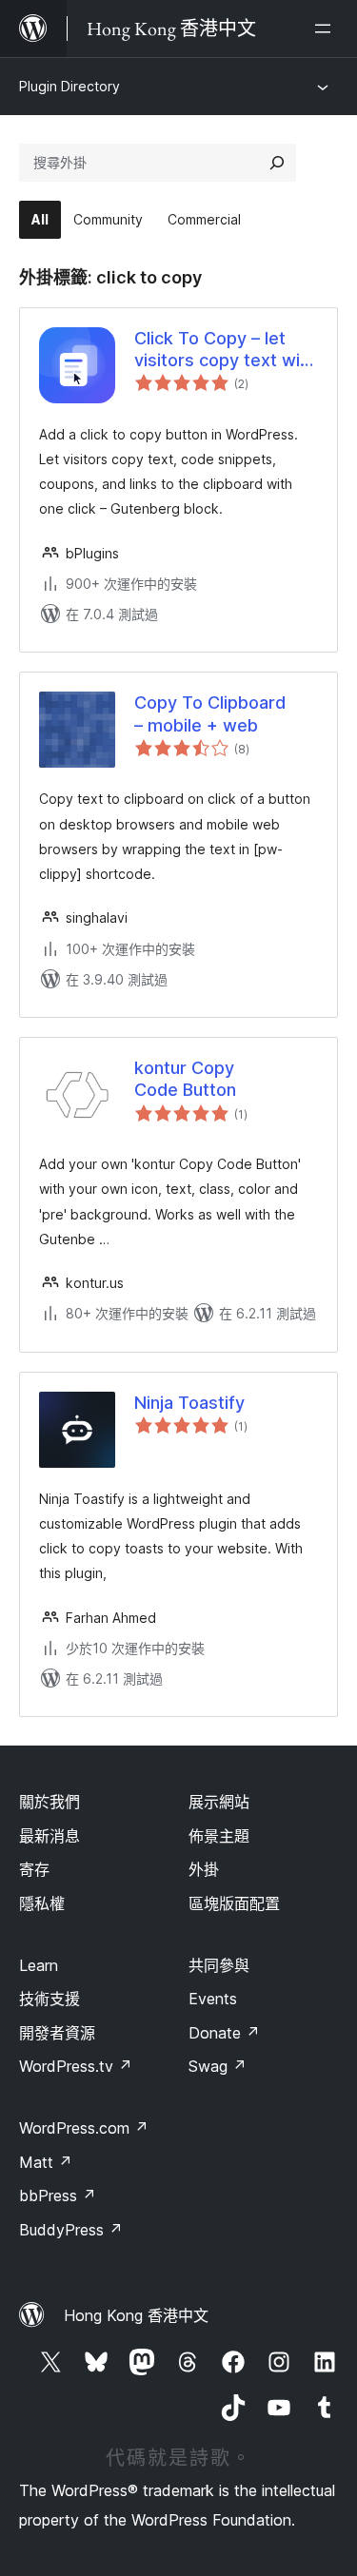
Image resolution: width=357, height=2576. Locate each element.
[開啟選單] (327, 29)
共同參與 (219, 1965)
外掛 (204, 1869)
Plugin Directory (69, 86)
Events (213, 1999)
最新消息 (50, 1836)
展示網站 (219, 1802)
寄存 (34, 1869)
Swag (218, 2066)
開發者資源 (57, 2033)
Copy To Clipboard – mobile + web (210, 713)
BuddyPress (71, 2230)
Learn (39, 1965)
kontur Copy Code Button (185, 1079)
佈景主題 (219, 1836)
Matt (46, 2162)
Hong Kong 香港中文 (136, 2315)
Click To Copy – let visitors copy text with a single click (225, 350)
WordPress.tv (76, 2066)
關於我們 (50, 1802)
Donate (224, 2033)
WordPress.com (84, 2128)
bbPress (58, 2195)
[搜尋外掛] (277, 163)
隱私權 (42, 1903)
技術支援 (50, 1999)
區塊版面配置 (234, 1903)
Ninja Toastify (189, 1403)
